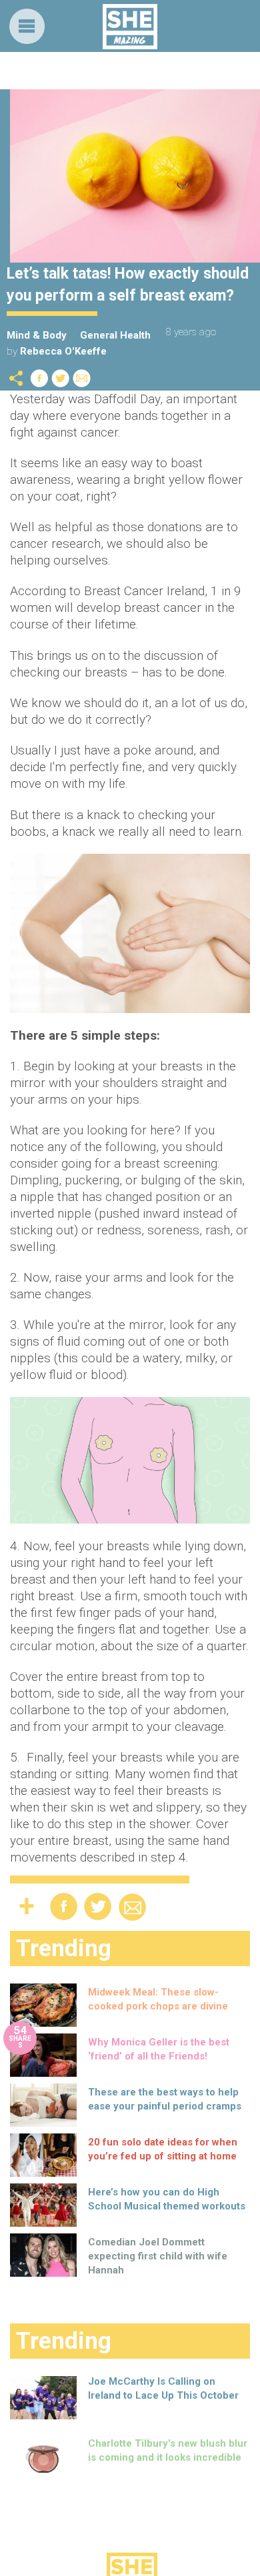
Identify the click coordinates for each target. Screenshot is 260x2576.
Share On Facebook (39, 378)
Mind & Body (37, 335)
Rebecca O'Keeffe (63, 351)
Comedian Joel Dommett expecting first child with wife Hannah (158, 2256)
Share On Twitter (61, 378)
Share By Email (82, 378)
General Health (115, 335)
